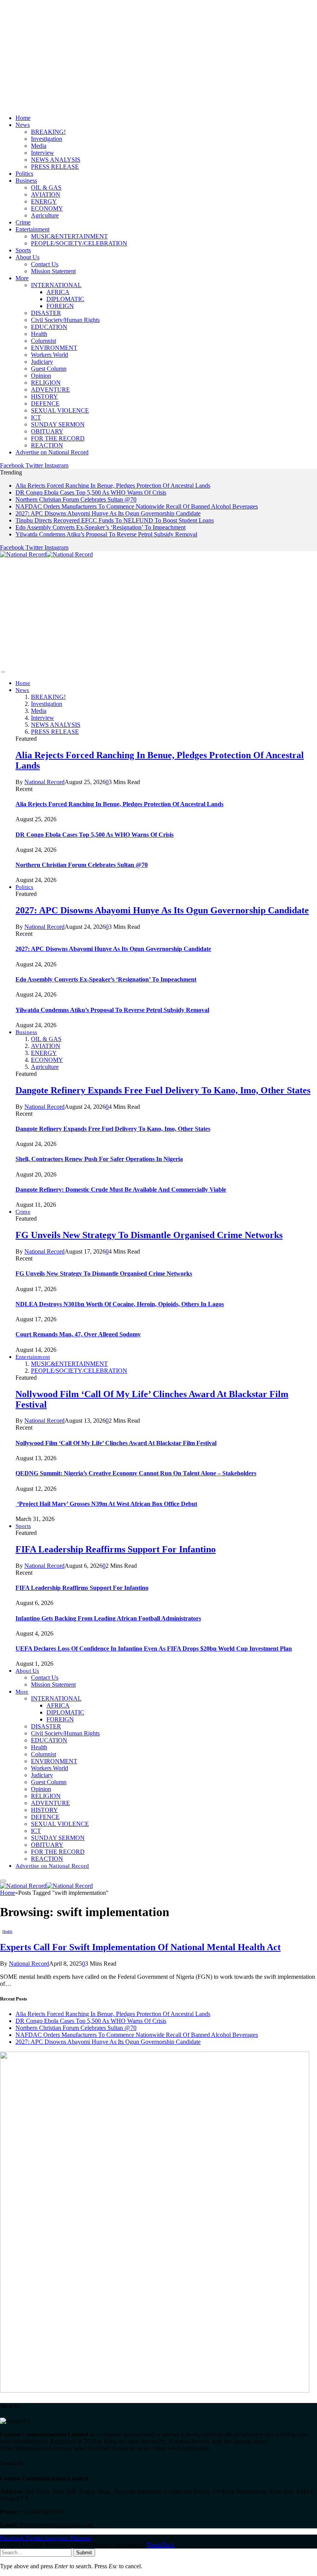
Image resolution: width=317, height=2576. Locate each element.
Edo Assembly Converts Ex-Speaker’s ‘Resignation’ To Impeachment (101, 527)
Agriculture (45, 215)
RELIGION (46, 383)
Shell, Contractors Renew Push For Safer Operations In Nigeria (99, 1159)
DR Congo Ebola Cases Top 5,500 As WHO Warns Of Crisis (91, 492)
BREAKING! (48, 132)
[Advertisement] (158, 54)
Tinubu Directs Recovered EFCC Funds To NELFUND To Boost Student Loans (115, 520)
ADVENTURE (50, 390)
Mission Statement (53, 271)
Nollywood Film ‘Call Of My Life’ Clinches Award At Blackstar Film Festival (116, 1443)
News (23, 125)
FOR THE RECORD (58, 438)
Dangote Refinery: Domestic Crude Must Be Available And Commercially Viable (121, 1190)
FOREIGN (60, 306)
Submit (84, 2553)
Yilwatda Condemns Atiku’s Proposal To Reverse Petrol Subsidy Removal (106, 534)
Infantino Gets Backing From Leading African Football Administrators (108, 1618)
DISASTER (46, 313)
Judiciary (42, 362)
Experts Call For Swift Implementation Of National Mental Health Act (140, 1947)
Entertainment (32, 229)
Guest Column (49, 369)
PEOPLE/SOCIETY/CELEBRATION (79, 243)
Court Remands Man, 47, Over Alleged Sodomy (78, 1334)
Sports (23, 250)
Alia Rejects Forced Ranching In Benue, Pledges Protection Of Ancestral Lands (113, 486)
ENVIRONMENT (54, 348)
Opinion (41, 376)
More (22, 278)
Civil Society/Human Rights (65, 320)
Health (39, 334)
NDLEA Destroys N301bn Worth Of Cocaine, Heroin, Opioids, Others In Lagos (120, 1304)
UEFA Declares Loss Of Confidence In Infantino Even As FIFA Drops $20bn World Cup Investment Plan (154, 1649)
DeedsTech (161, 2545)
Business (26, 181)
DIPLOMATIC (65, 299)
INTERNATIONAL (56, 285)
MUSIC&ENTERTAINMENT (69, 236)
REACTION (47, 445)
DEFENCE (45, 403)
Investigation (47, 139)
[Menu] (3, 672)
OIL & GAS (46, 188)
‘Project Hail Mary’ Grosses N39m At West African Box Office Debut (106, 1504)
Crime (23, 222)
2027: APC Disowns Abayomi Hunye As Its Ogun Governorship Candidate (108, 513)
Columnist (43, 341)
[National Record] (46, 554)
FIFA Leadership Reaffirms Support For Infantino (116, 1549)
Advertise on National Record (52, 452)
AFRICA (58, 292)
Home (23, 118)
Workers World (49, 355)
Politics (24, 174)
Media (39, 146)
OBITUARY (47, 431)
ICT (36, 417)
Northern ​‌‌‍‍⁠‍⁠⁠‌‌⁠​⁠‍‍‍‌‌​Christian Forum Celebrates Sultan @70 (76, 499)
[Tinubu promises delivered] (155, 2390)
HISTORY (44, 397)
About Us (27, 257)
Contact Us (45, 264)
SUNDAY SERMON (58, 424)
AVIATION (46, 194)
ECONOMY (47, 208)
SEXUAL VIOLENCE (60, 410)
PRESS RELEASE (55, 167)
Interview (43, 153)
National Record (44, 782)
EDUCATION (49, 327)
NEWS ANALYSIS (56, 160)
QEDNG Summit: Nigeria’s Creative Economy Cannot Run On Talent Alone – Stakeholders (136, 1473)
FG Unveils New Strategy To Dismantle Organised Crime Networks (149, 1235)
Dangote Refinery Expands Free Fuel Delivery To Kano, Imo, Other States (163, 1090)
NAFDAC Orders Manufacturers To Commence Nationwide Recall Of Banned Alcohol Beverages (137, 506)
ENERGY (44, 201)
